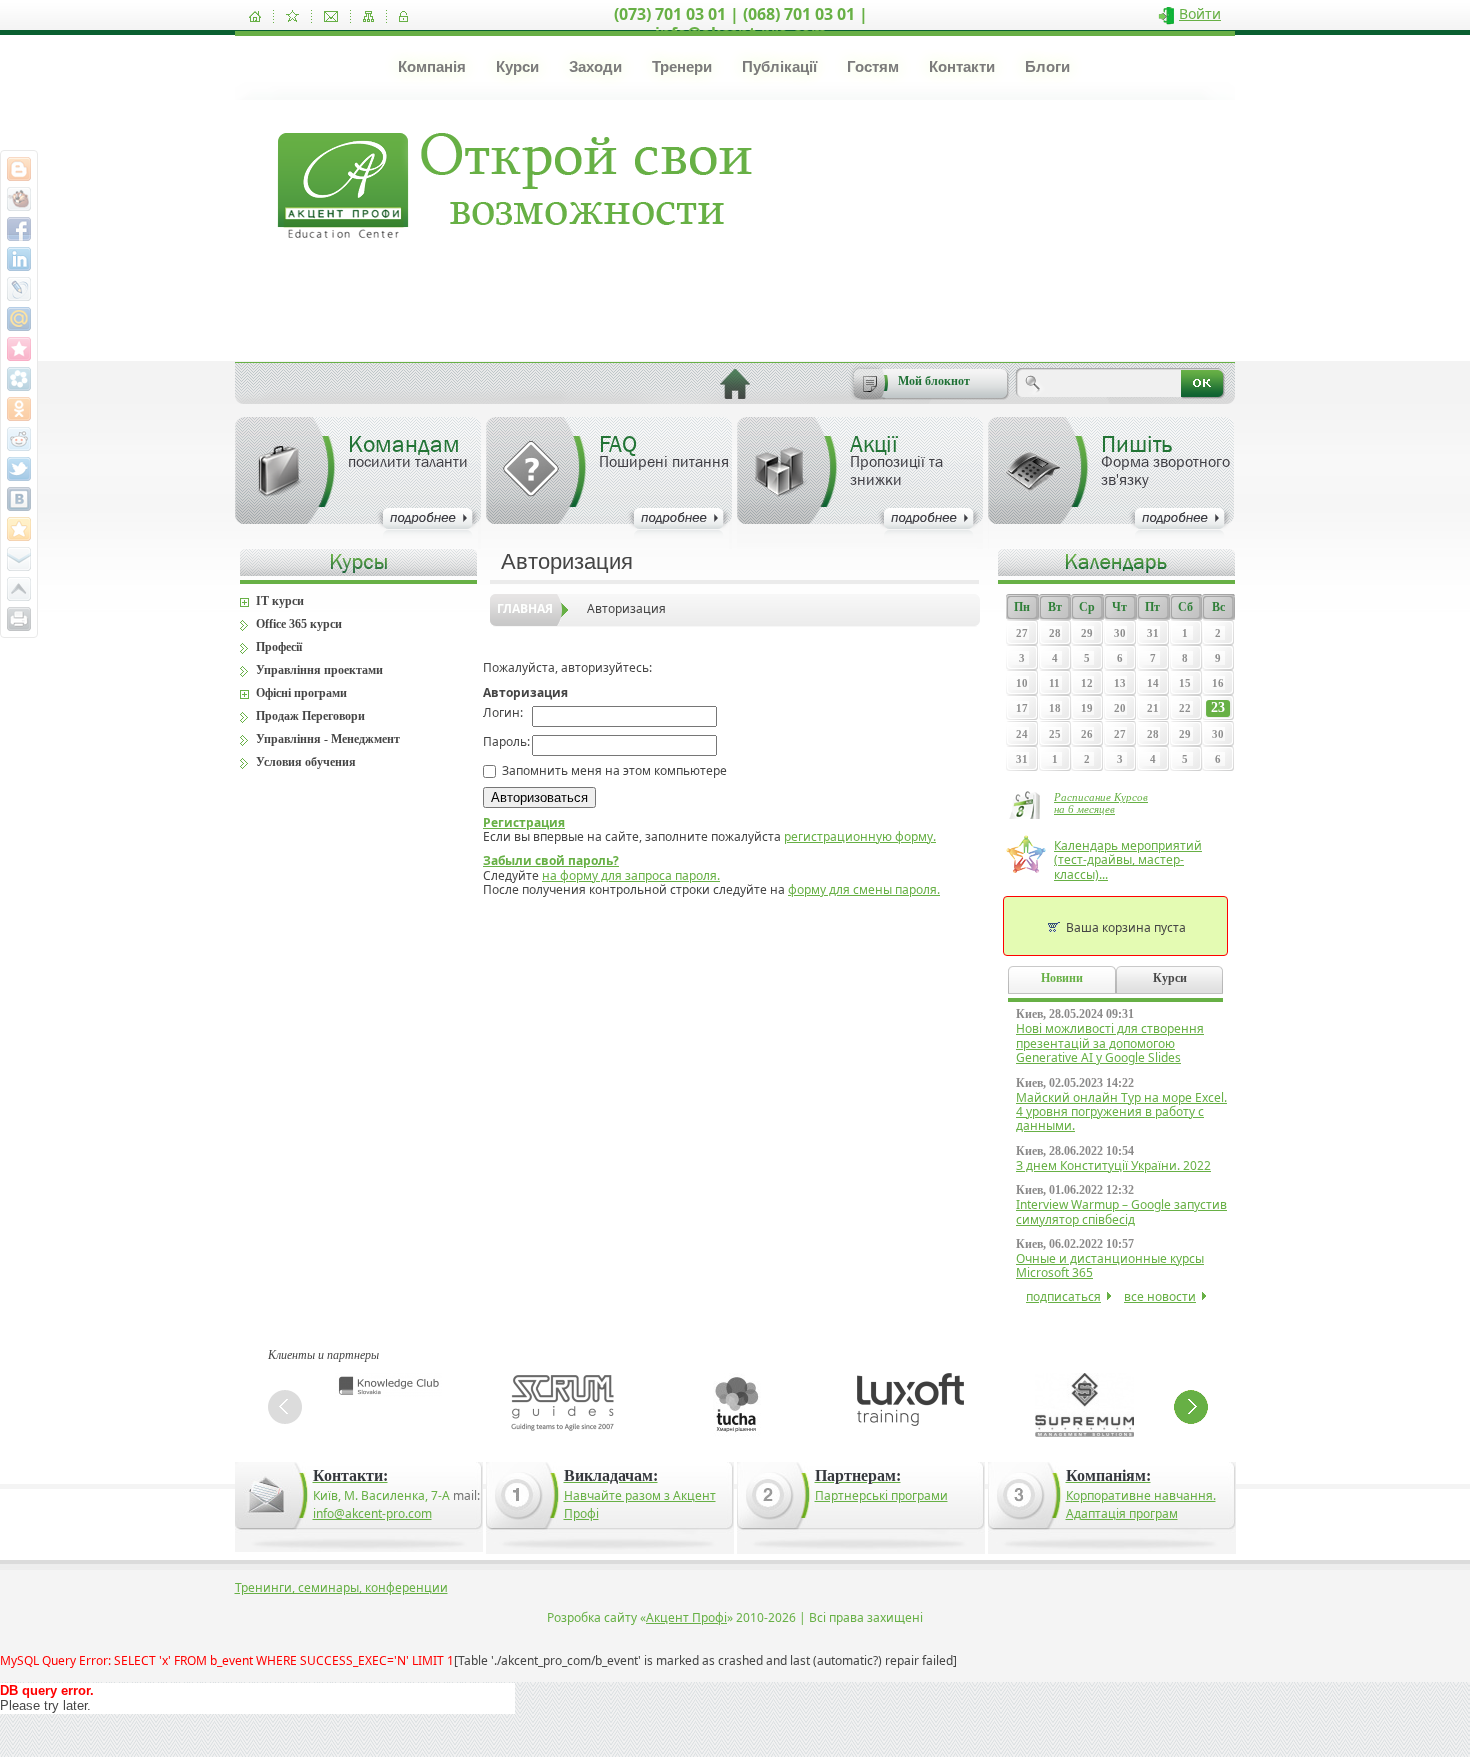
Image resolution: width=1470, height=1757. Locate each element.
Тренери (682, 66)
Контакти (962, 66)
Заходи (595, 66)
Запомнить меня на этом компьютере (613, 770)
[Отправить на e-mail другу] (19, 559)
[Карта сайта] (368, 16)
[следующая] (1191, 1407)
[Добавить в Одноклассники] (19, 409)
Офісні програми (301, 693)
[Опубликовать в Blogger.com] (19, 169)
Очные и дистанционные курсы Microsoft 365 (1110, 1265)
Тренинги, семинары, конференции (341, 1587)
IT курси (280, 601)
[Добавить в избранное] (292, 16)
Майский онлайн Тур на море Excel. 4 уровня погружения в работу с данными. (1121, 1112)
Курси (517, 66)
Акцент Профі (686, 1617)
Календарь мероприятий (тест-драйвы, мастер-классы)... (1128, 860)
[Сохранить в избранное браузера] (19, 529)
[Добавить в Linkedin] (19, 259)
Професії (279, 647)
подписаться (1063, 1296)
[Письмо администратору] (331, 16)
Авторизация (626, 608)
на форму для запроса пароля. (631, 875)
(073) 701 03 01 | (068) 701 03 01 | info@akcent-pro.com (741, 23)
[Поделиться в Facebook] (19, 229)
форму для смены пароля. (864, 889)
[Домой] (255, 16)
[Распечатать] (19, 619)
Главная (525, 608)
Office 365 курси (299, 624)
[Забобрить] (19, 199)
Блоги (1047, 66)
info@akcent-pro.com (372, 1513)
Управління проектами (319, 670)
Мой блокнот (934, 381)
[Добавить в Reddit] (19, 439)
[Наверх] (19, 589)
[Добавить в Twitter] (19, 469)
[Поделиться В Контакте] (19, 499)
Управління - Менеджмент (328, 739)
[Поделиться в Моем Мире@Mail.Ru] (19, 319)
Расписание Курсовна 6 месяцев (1101, 803)
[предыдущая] (285, 1407)
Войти (1200, 13)
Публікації (779, 66)
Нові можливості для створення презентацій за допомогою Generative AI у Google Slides (1110, 1043)
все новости (1160, 1296)
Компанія (432, 66)
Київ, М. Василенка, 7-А (381, 1495)
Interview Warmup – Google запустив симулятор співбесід (1121, 1211)
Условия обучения (306, 762)
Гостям (873, 66)
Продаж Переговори (310, 716)
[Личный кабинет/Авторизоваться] (403, 16)
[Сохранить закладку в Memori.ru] (19, 349)
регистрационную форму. (860, 836)
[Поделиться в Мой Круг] (19, 379)
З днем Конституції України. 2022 (1113, 1165)
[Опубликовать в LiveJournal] (19, 289)
